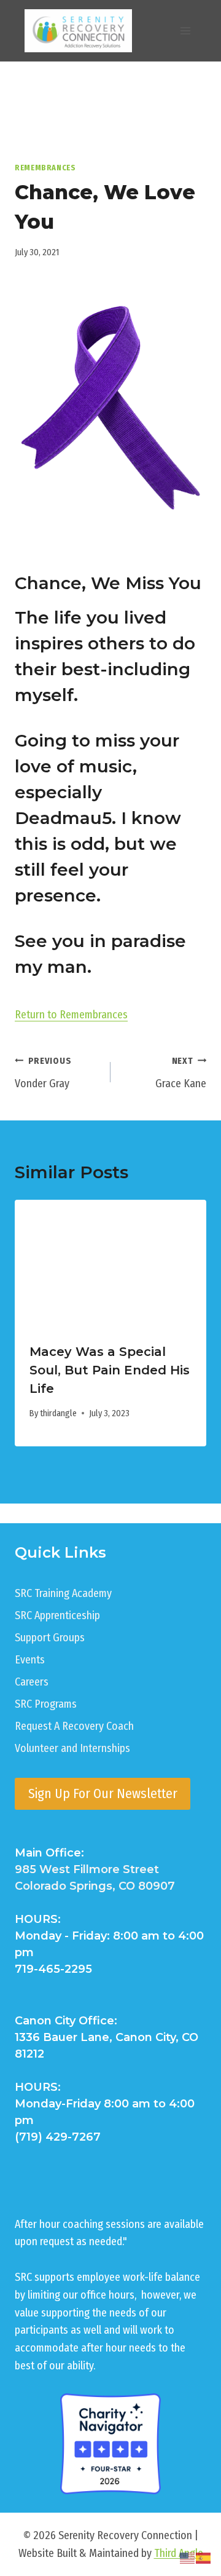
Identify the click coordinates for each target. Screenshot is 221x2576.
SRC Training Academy (63, 1593)
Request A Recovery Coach (74, 1726)
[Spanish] (204, 2558)
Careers (32, 1682)
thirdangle (58, 1413)
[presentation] (110, 1264)
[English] (188, 2558)
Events (30, 1660)
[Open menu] (185, 30)
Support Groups (50, 1638)
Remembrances (45, 168)
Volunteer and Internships (72, 1748)
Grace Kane (181, 1073)
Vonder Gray (43, 1073)
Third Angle (179, 2553)
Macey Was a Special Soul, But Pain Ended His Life (110, 1370)
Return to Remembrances (71, 1015)
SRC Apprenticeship (57, 1615)
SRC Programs (46, 1704)
